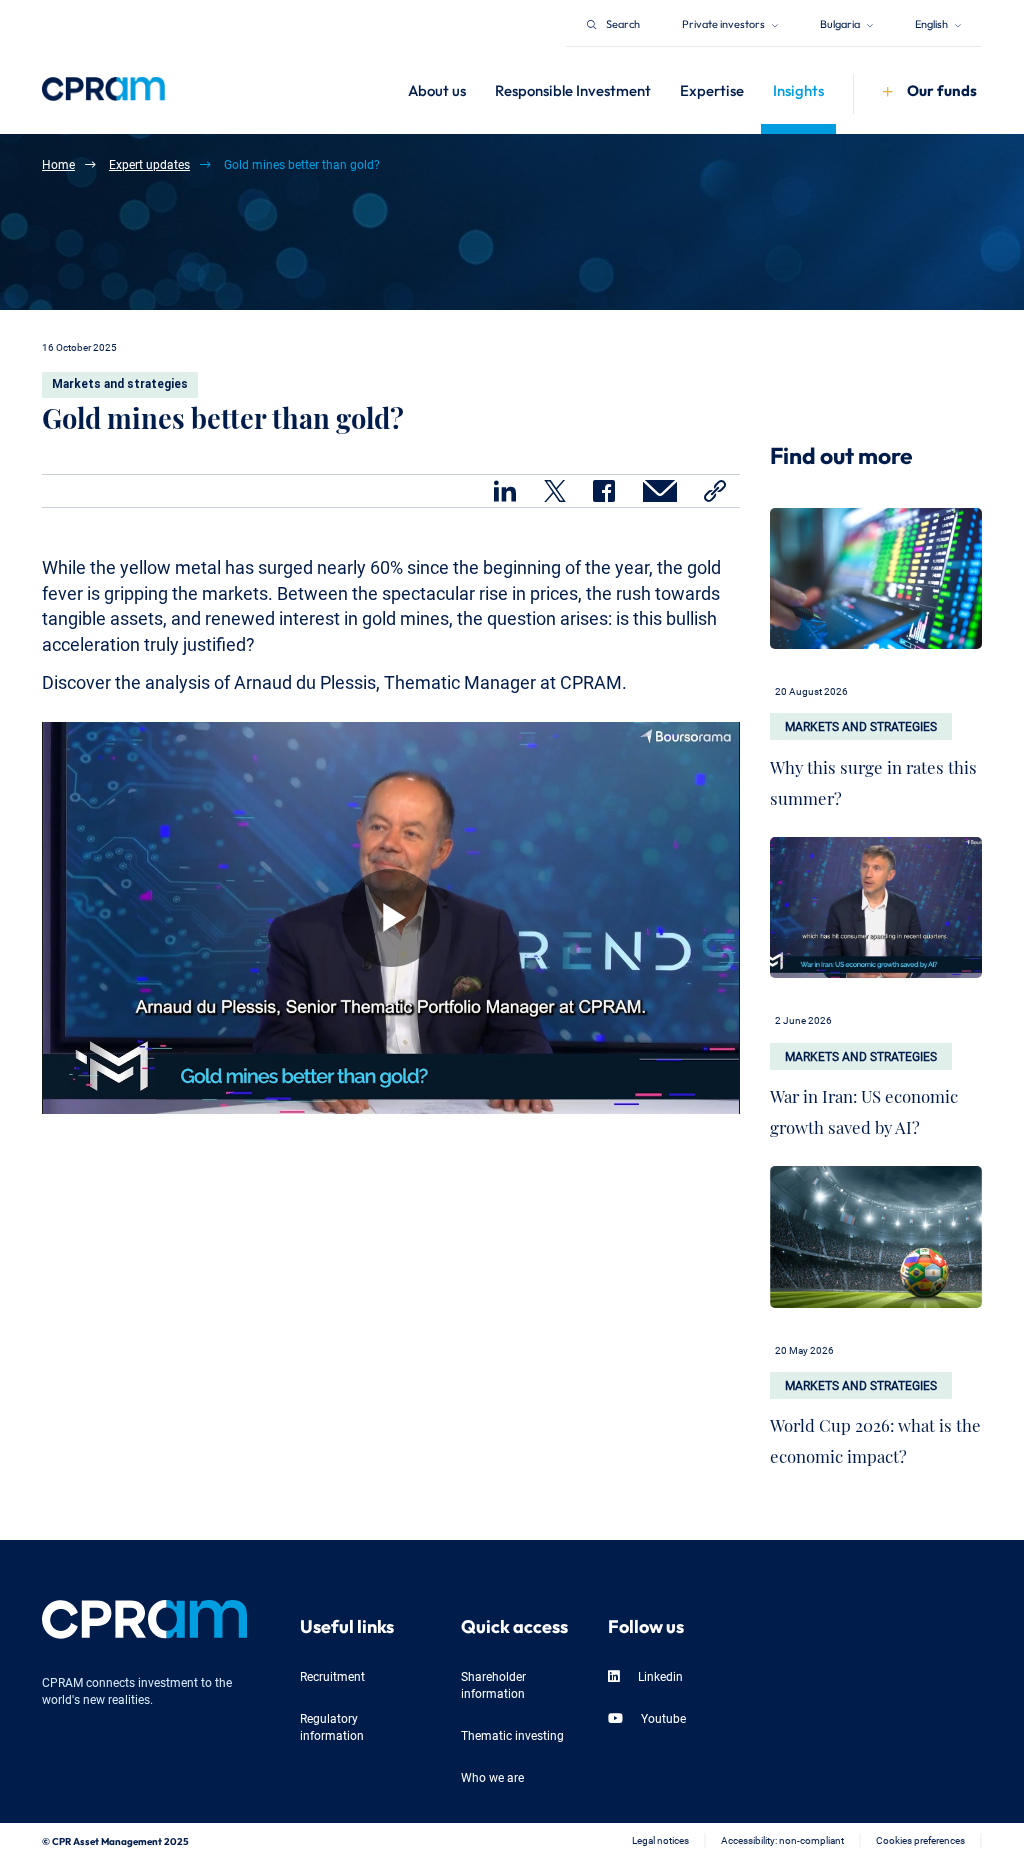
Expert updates (149, 163)
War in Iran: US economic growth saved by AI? (864, 1107)
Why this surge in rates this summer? (873, 778)
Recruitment (332, 1675)
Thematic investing (512, 1734)
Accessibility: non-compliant (782, 1839)
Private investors (724, 22)
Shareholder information (493, 1684)
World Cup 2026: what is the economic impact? (875, 1436)
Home (58, 163)
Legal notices (660, 1839)
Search (623, 22)
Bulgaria (841, 22)
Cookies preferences (920, 1839)
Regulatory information (332, 1726)
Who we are (492, 1776)
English (932, 22)
